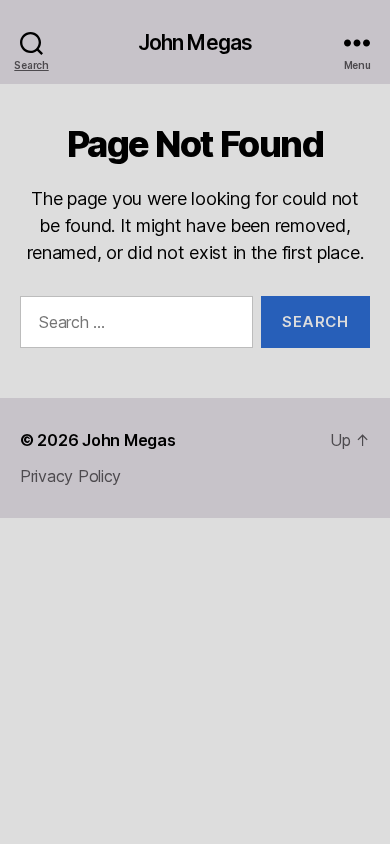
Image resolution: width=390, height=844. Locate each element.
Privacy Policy (70, 476)
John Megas (195, 42)
